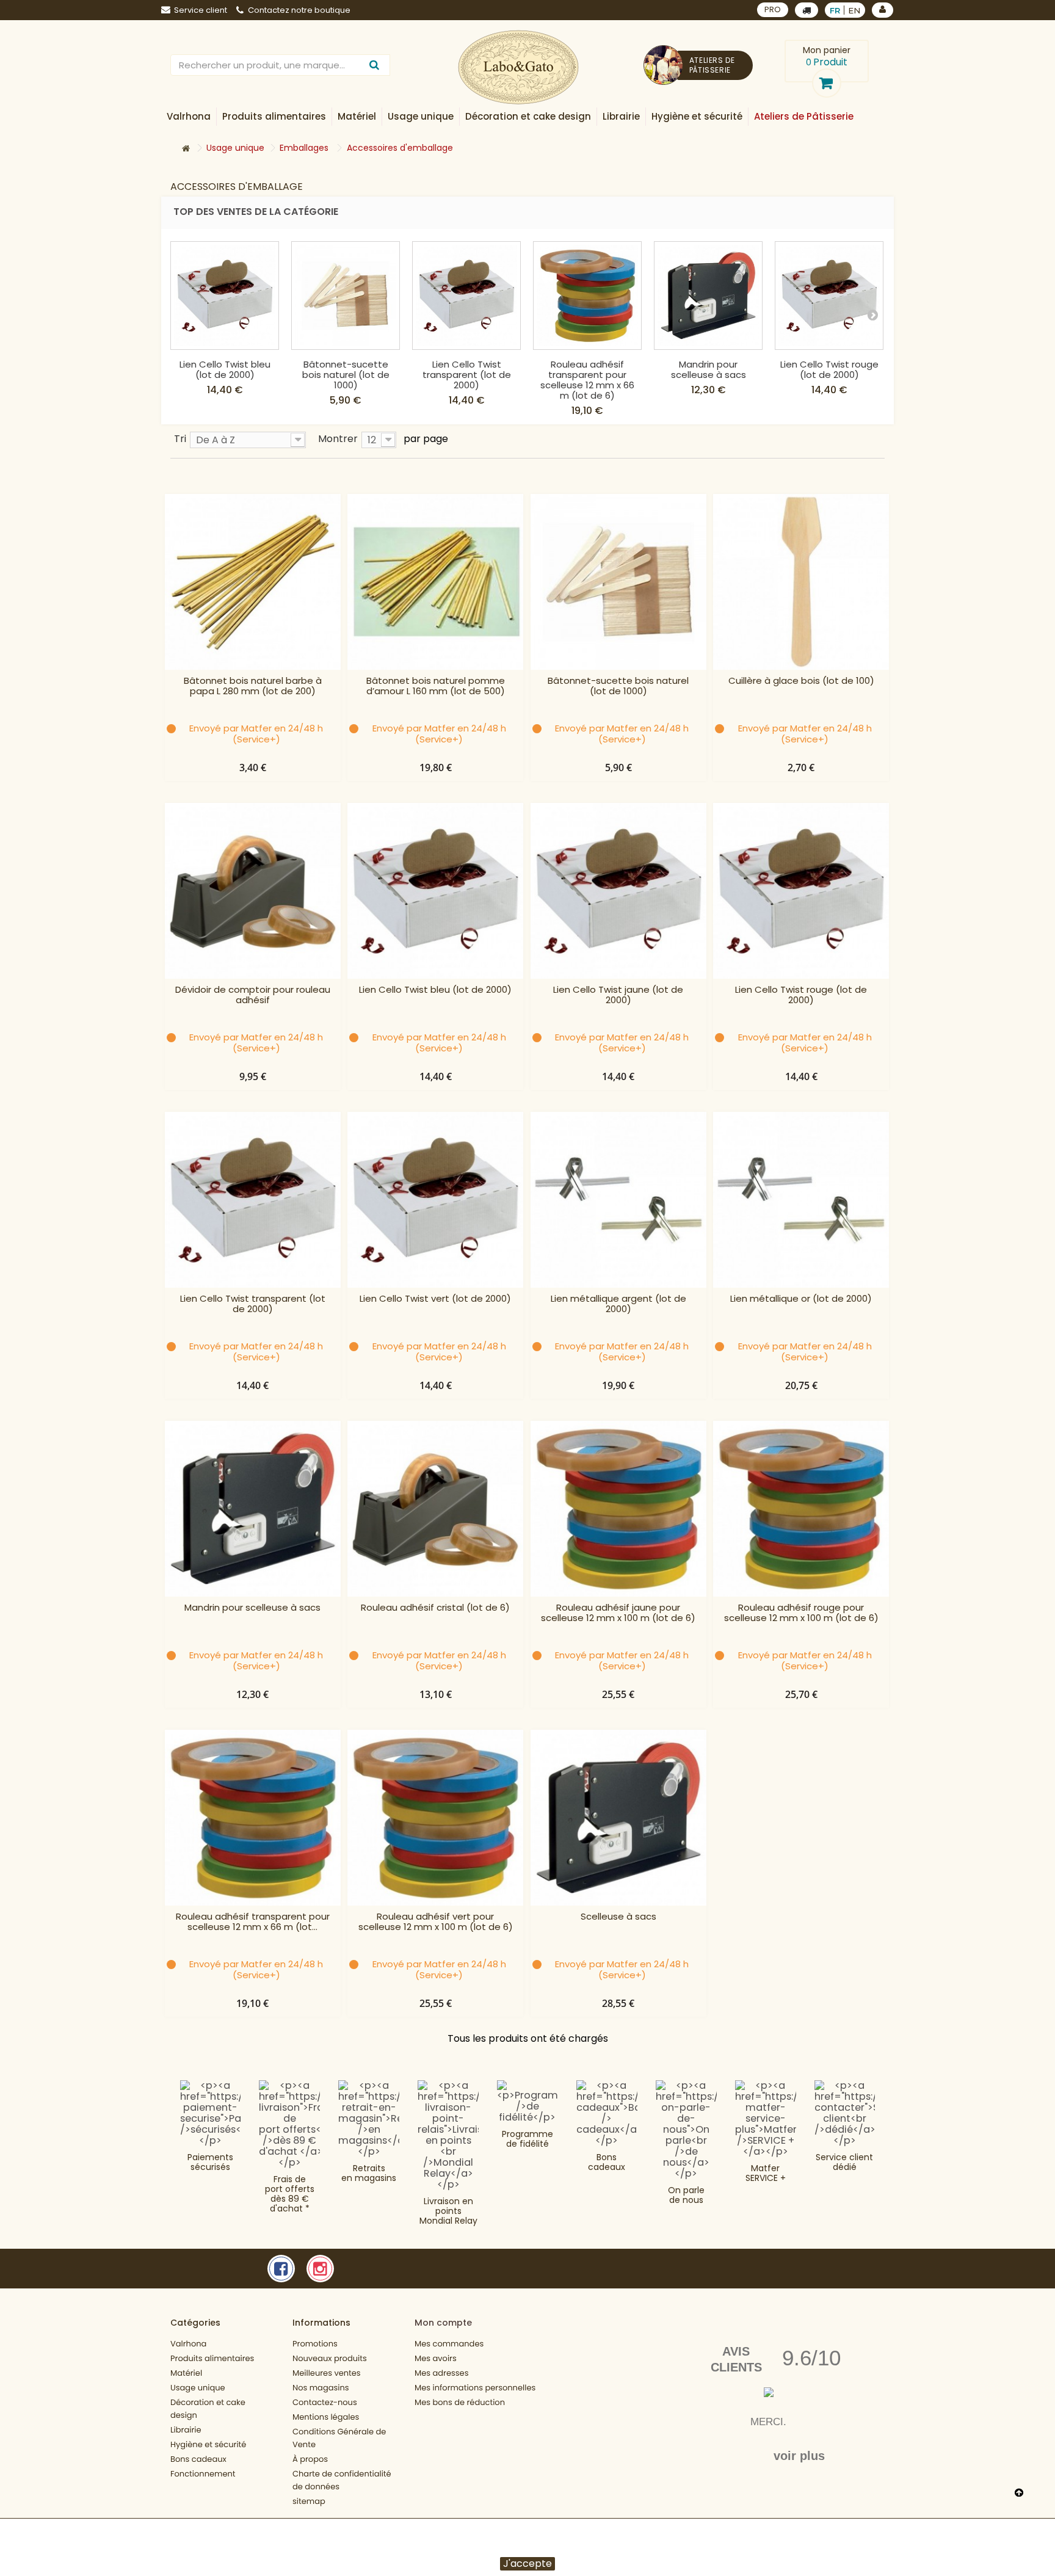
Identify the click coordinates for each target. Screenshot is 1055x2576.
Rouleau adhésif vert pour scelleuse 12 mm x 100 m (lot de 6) (436, 1922)
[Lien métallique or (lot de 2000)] (801, 1200)
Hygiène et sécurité (208, 2444)
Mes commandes (449, 2344)
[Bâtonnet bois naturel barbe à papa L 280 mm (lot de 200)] (253, 582)
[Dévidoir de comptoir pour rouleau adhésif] (253, 891)
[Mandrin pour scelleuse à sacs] (708, 296)
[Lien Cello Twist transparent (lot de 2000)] (466, 296)
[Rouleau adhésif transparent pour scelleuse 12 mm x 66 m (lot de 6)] (587, 296)
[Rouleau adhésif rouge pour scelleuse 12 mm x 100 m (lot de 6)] (801, 1509)
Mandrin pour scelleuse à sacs (709, 369)
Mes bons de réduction (460, 2402)
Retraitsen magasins (369, 2173)
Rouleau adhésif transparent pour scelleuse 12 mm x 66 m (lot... (253, 1922)
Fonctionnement (203, 2474)
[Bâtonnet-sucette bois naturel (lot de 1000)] (346, 296)
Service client (201, 10)
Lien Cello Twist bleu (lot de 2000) (225, 369)
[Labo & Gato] (518, 67)
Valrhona (188, 2344)
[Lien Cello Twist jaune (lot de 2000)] (618, 891)
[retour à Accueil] (186, 149)
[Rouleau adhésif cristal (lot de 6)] (435, 1509)
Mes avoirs (436, 2358)
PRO (773, 9)
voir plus (799, 2456)
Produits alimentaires (212, 2358)
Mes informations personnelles (475, 2388)
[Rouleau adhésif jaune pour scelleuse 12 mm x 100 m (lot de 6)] (618, 1509)
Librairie (186, 2430)
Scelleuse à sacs (618, 1917)
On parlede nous (686, 2195)
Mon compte (443, 2323)
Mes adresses (441, 2373)
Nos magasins (321, 2388)
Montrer (338, 438)
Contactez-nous (325, 2402)
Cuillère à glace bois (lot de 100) (801, 681)
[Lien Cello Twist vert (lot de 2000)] (435, 1200)
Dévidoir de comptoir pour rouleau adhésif (253, 995)
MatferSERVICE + (766, 2173)
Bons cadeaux (607, 2162)
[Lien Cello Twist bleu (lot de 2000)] (225, 296)
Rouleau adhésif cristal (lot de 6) (435, 1608)
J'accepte (527, 2564)
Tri (180, 438)
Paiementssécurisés (210, 2162)
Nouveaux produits (330, 2358)
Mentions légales (326, 2417)
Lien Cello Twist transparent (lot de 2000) (467, 375)
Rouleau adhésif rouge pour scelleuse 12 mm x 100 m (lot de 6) (801, 1613)
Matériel (186, 2373)
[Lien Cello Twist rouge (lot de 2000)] (829, 296)
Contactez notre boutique (299, 10)
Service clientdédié (844, 2162)
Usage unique (198, 2388)
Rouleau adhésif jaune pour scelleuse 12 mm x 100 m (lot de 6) (618, 1613)
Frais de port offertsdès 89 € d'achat (290, 2194)
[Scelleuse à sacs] (618, 1818)
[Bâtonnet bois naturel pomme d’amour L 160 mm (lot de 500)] (435, 582)
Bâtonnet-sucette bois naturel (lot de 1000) (346, 375)
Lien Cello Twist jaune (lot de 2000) (618, 995)
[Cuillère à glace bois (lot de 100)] (801, 582)
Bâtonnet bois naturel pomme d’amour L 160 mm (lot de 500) (436, 686)
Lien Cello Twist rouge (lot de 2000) (829, 369)
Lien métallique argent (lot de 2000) (618, 1304)
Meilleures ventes (327, 2373)
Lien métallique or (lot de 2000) (801, 1299)
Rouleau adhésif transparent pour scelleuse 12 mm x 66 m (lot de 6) (587, 380)
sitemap (309, 2501)
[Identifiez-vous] (883, 10)
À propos (310, 2459)
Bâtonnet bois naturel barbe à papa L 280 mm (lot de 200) (253, 686)
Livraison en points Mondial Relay (448, 2211)
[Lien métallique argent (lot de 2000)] (618, 1200)
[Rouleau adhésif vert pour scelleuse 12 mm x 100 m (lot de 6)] (435, 1818)
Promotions (315, 2344)
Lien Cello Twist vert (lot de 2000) (435, 1299)
